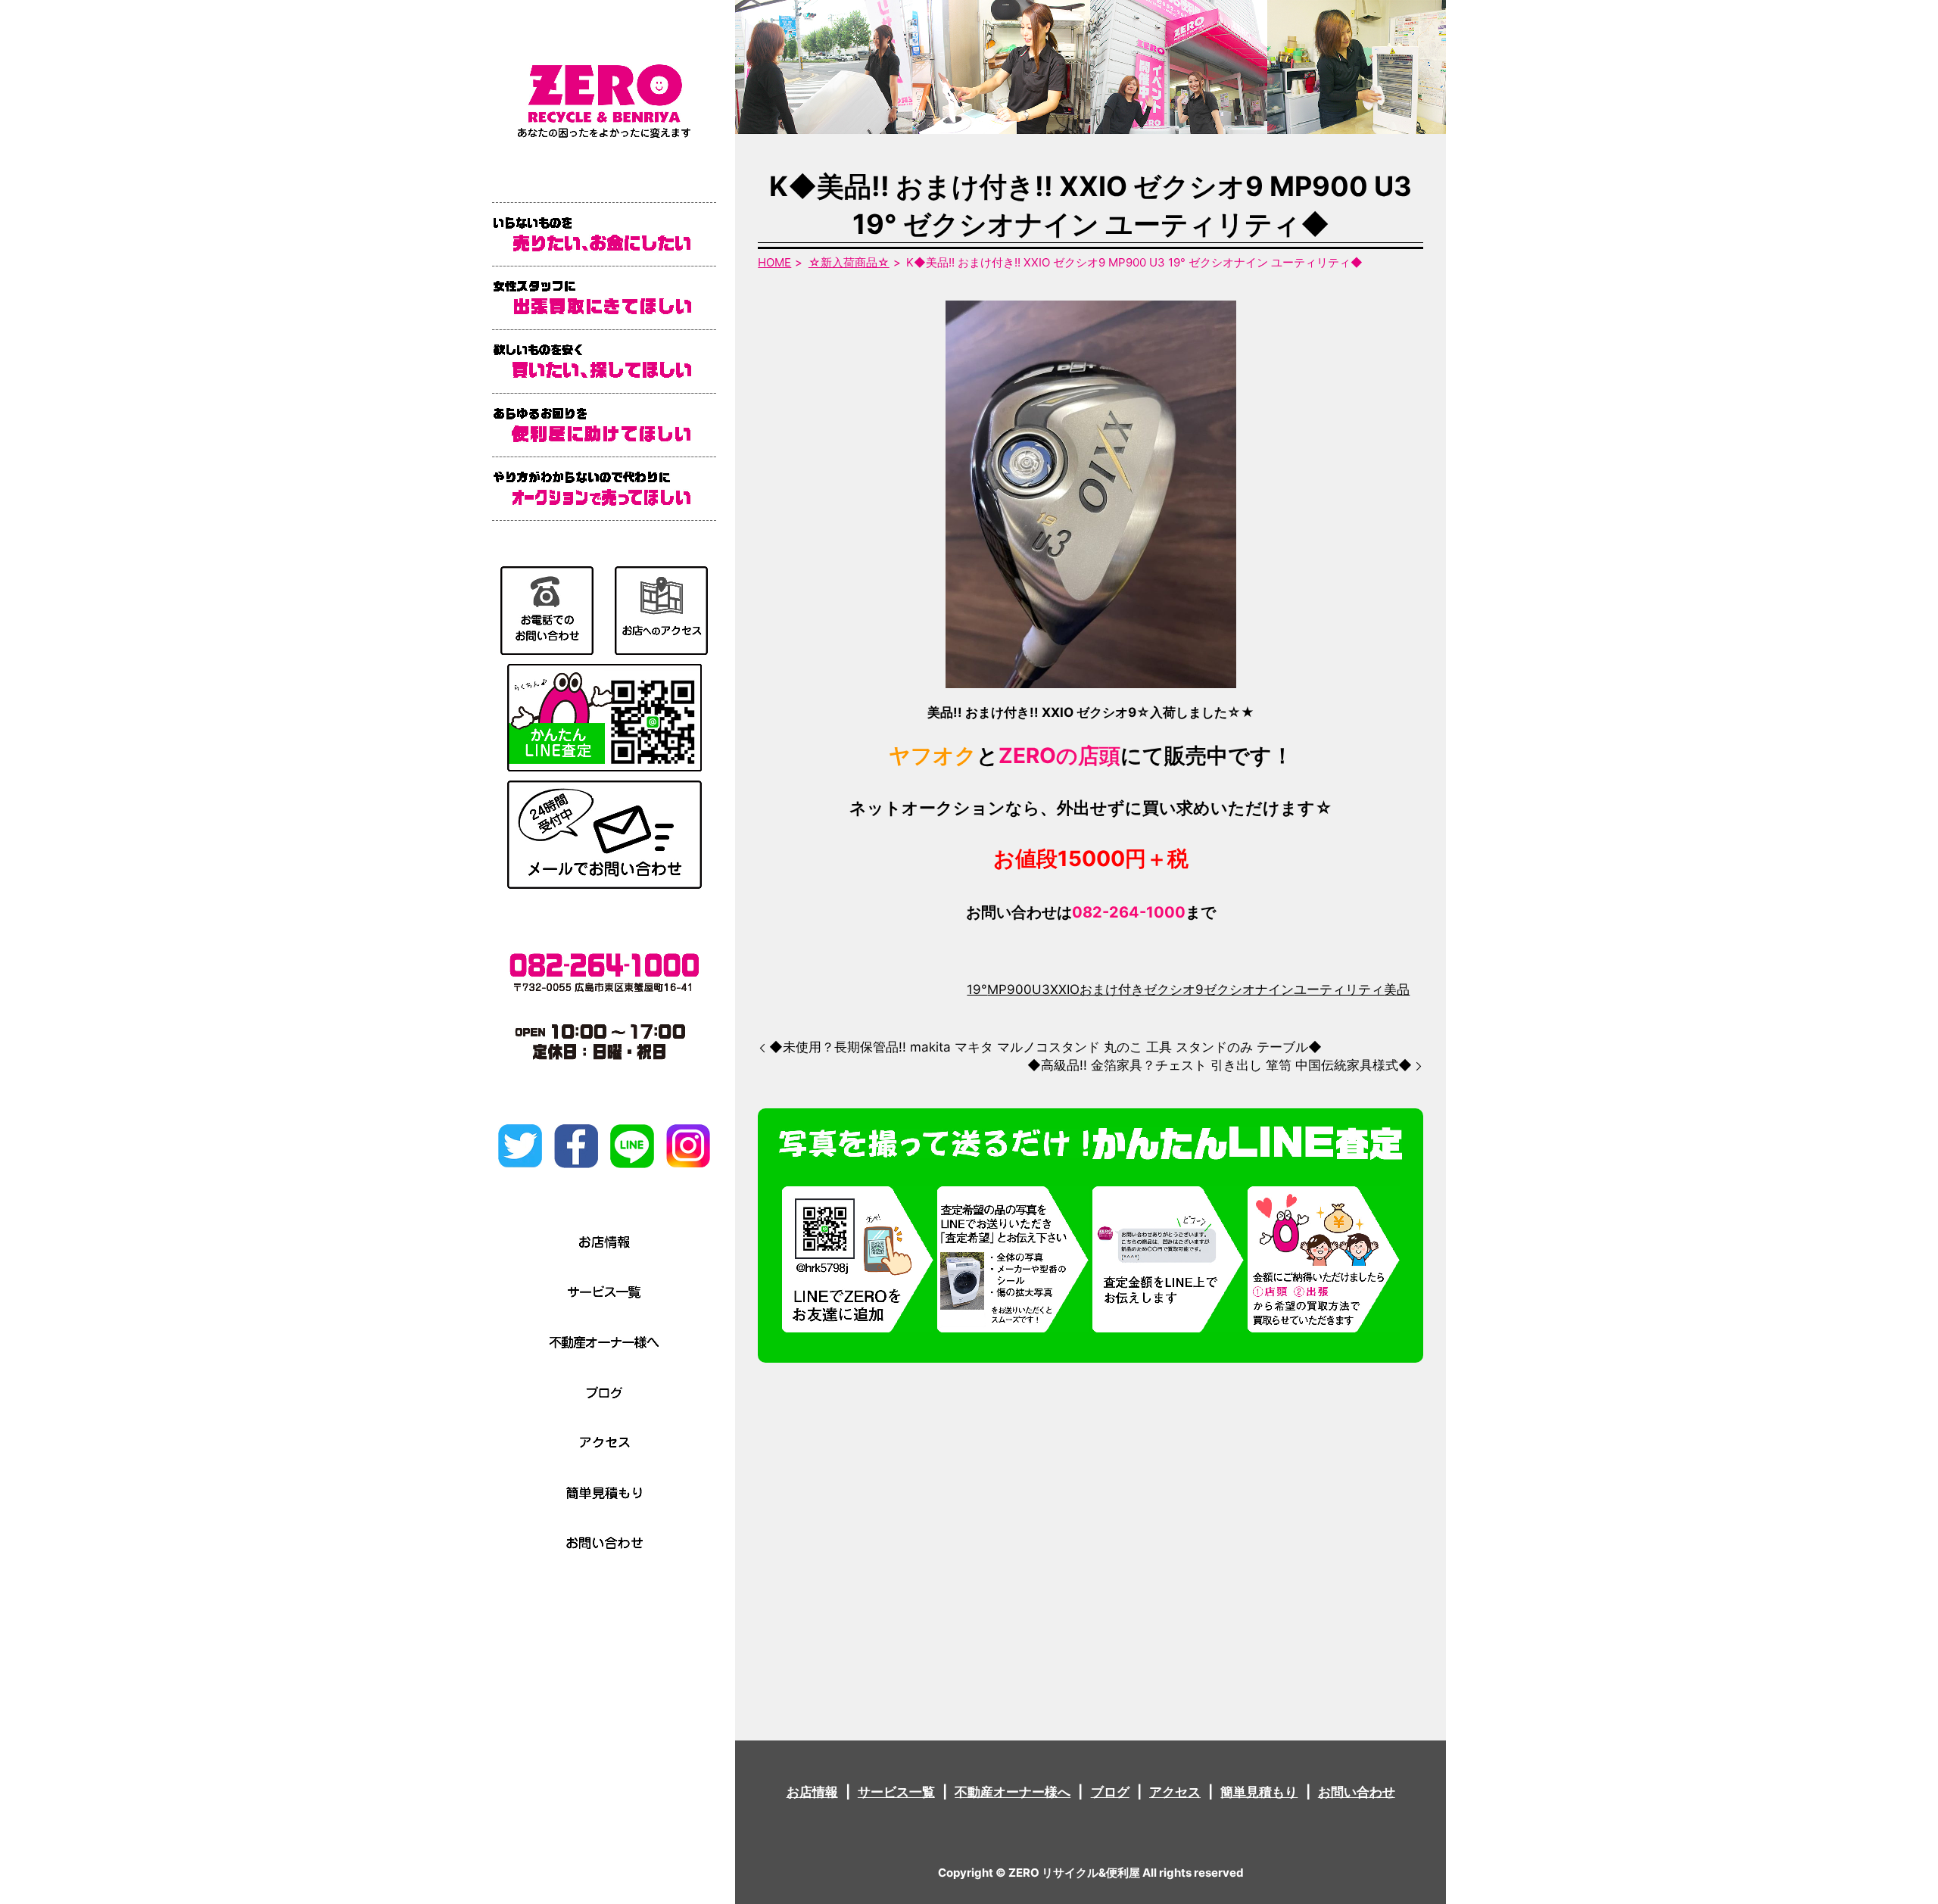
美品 (1397, 989)
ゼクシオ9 (1174, 989)
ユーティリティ (1339, 989)
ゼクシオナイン (1249, 989)
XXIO (1065, 989)
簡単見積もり (1259, 1792)
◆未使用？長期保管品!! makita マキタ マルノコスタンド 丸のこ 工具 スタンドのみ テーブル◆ (1045, 1047)
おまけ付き (1112, 989)
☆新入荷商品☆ (849, 262)
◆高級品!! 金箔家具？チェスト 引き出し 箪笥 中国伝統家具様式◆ (1220, 1065)
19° (977, 989)
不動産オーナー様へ (1013, 1792)
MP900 (1010, 989)
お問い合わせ (1357, 1792)
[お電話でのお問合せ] (547, 609)
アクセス (1175, 1792)
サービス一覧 (896, 1792)
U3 (1041, 989)
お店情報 (812, 1792)
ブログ (1110, 1792)
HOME (774, 262)
